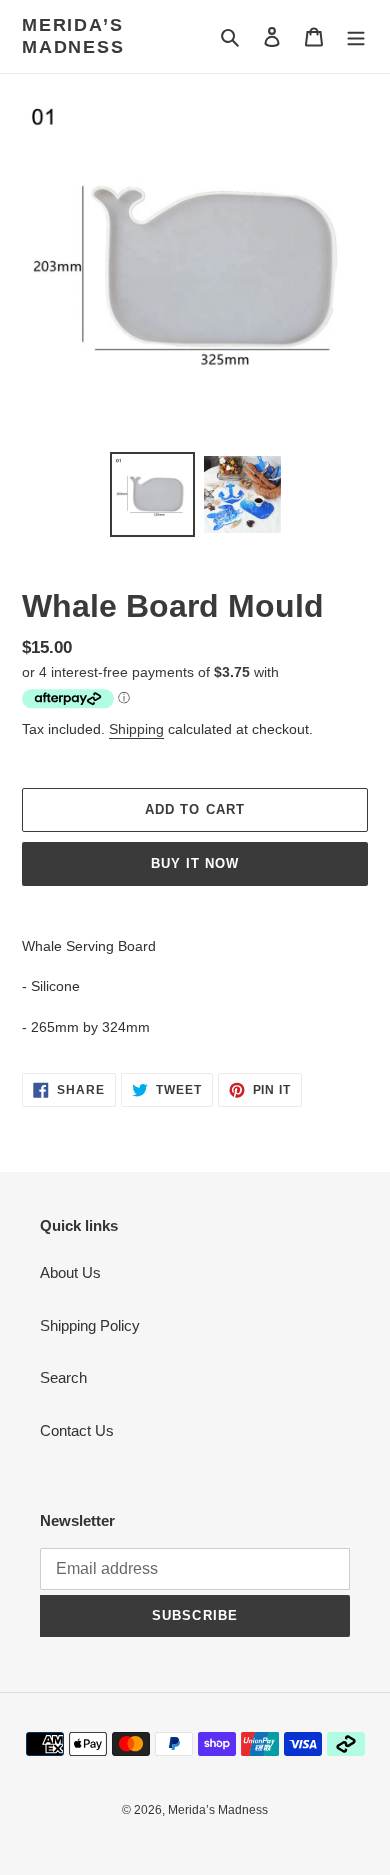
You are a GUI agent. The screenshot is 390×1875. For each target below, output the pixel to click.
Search (63, 1377)
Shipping (136, 729)
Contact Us (77, 1430)
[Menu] (356, 36)
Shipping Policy (90, 1325)
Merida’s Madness (73, 36)
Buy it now (195, 863)
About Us (70, 1272)
